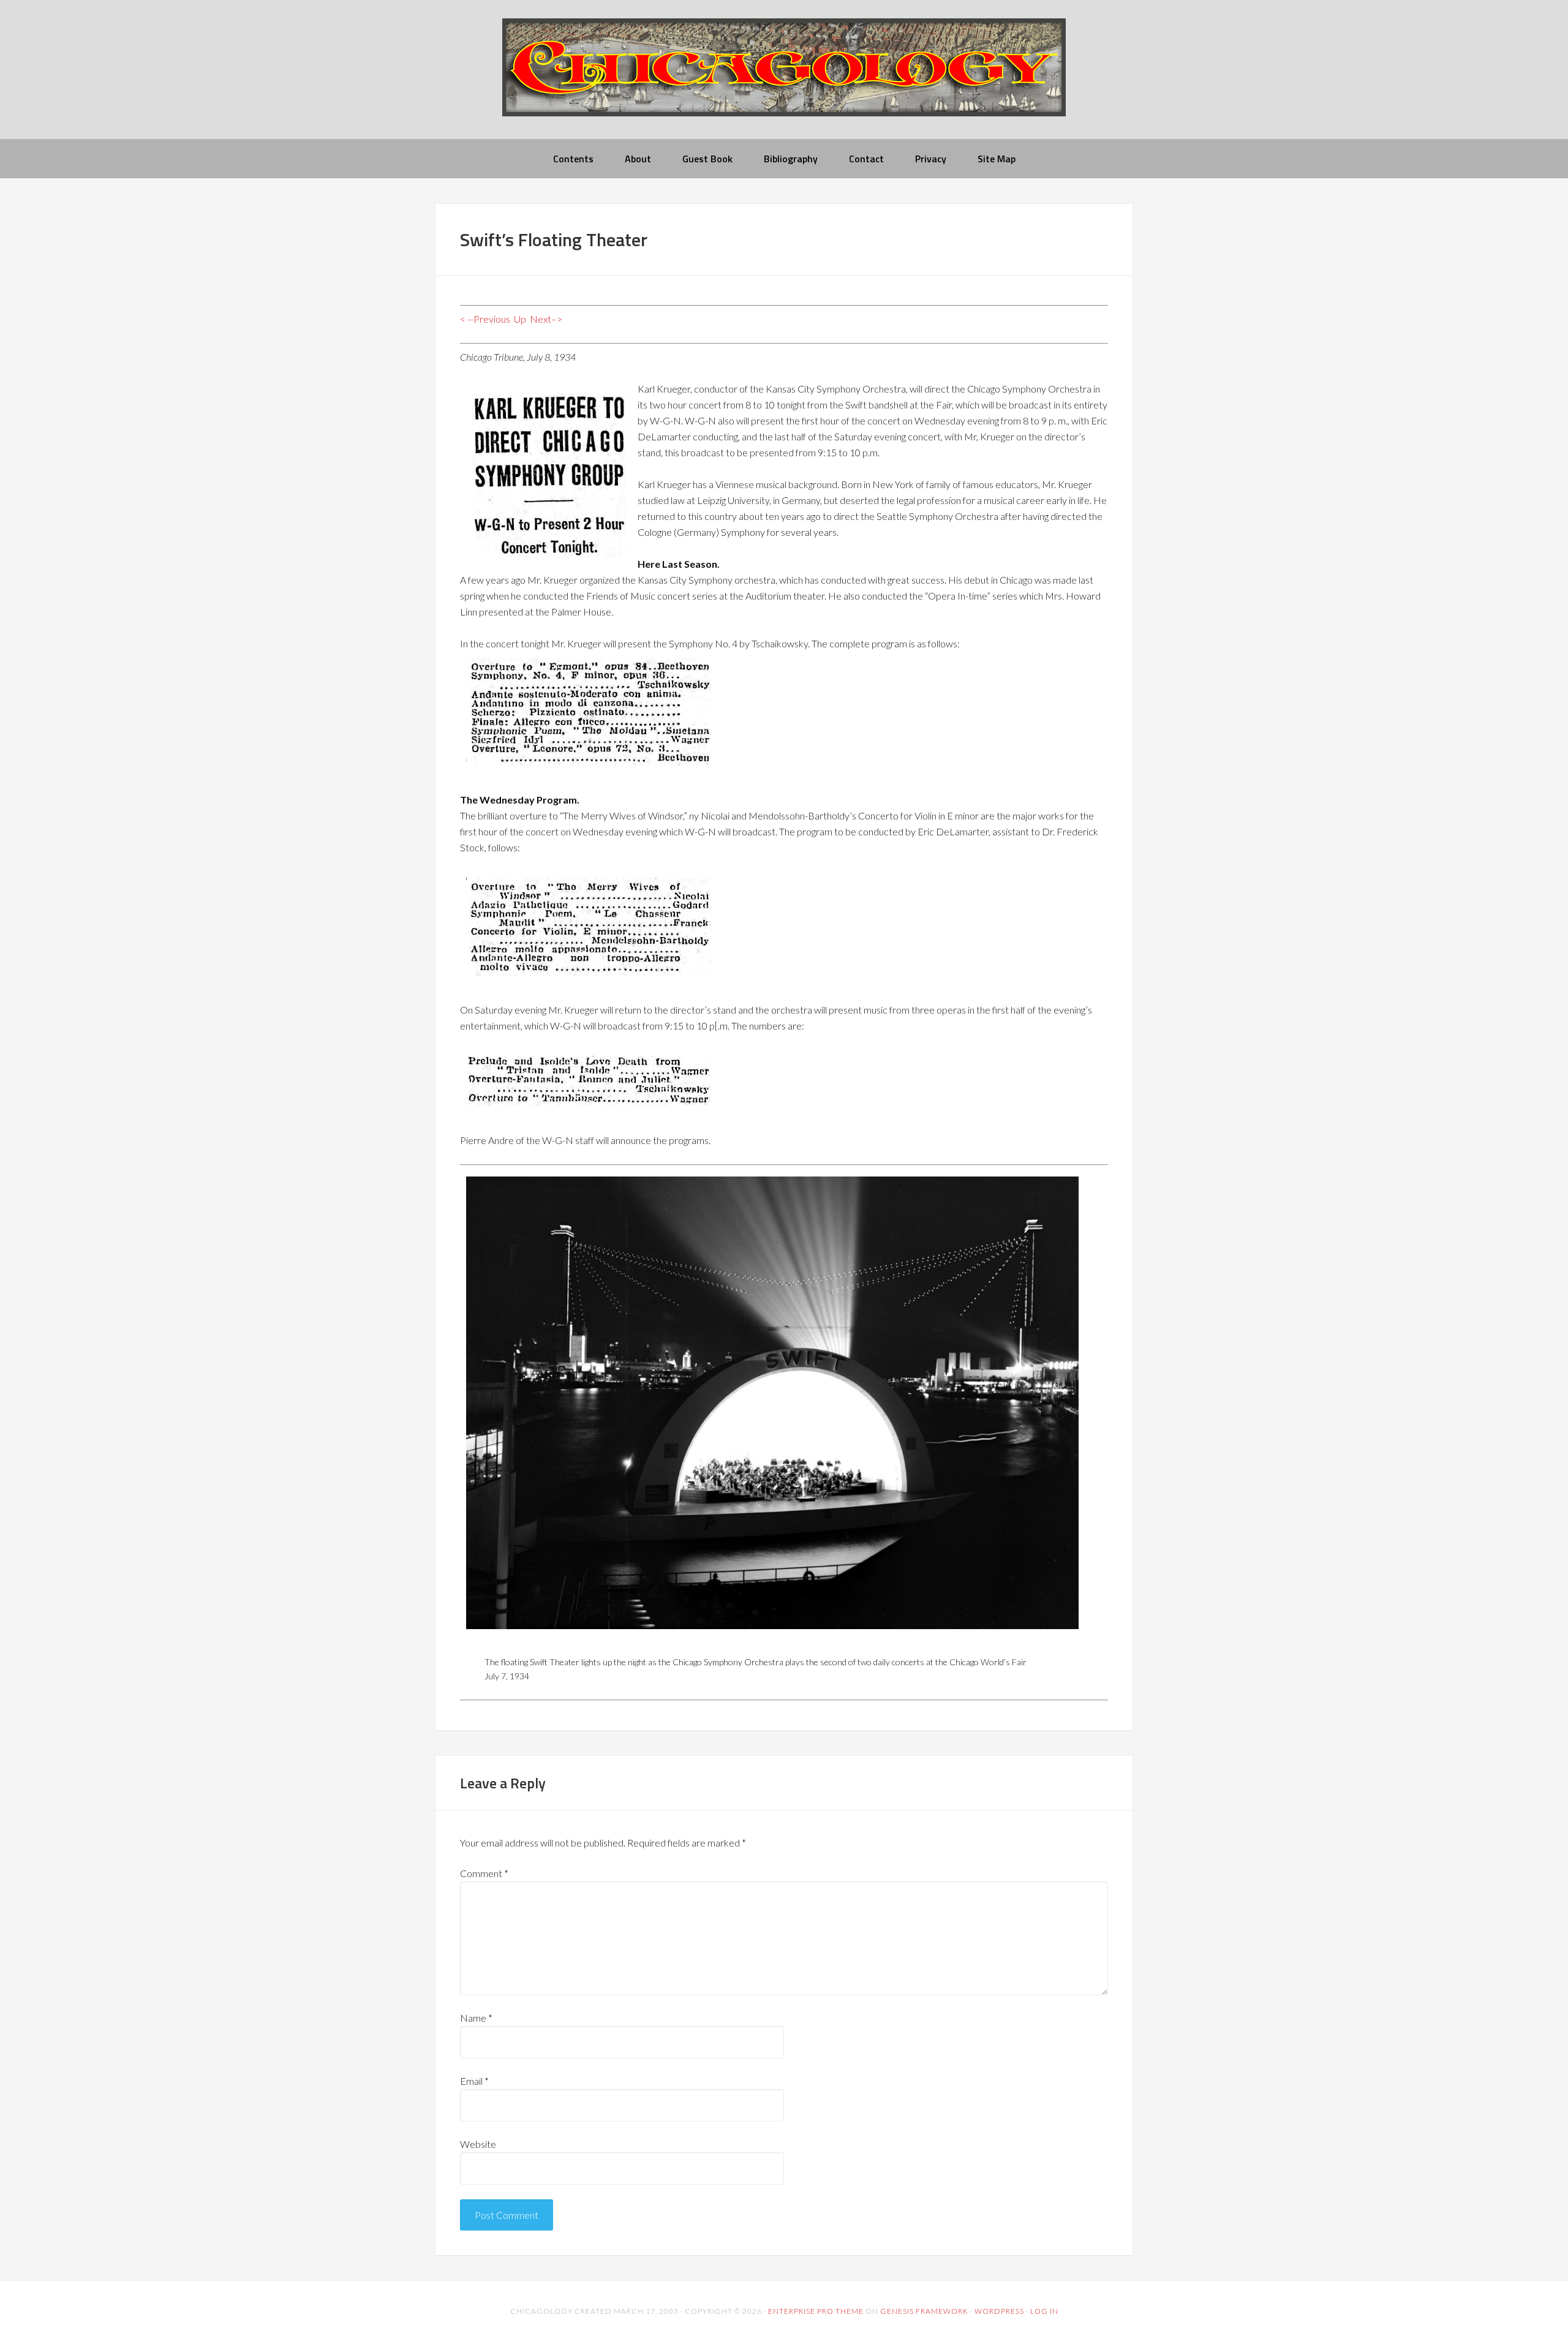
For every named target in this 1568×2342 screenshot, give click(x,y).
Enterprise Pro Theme (816, 2311)
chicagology (784, 77)
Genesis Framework (924, 2311)
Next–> (546, 319)
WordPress (999, 2311)
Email (474, 2081)
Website (478, 2144)
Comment (484, 1873)
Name (476, 2018)
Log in (1044, 2311)
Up (520, 319)
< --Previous (485, 319)
